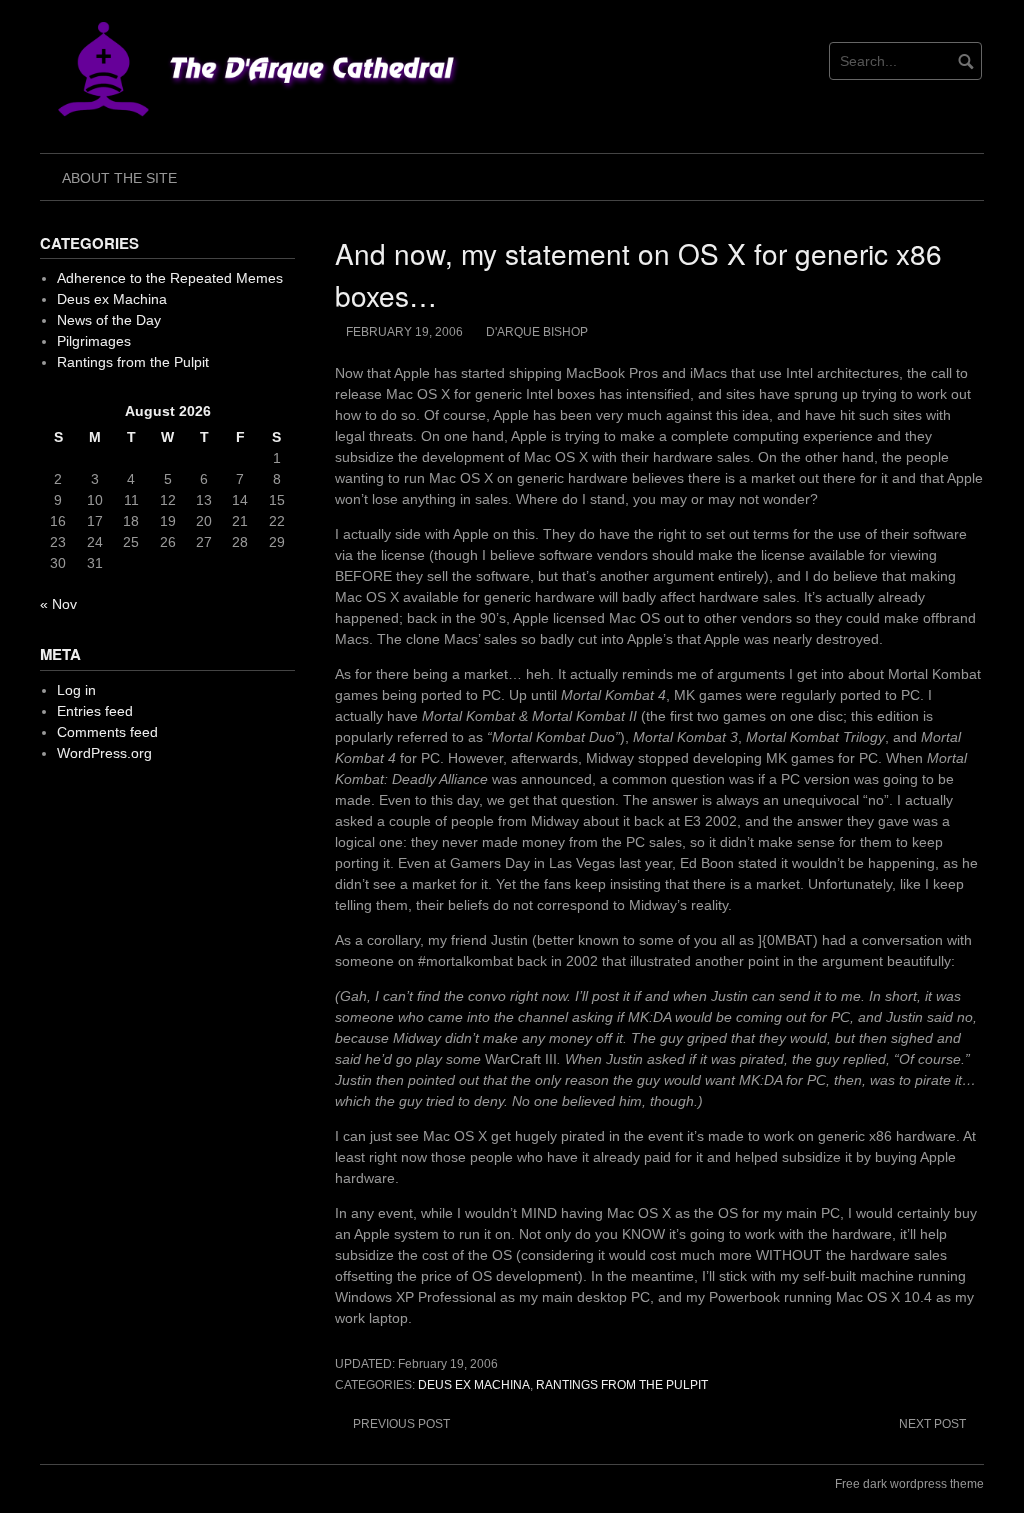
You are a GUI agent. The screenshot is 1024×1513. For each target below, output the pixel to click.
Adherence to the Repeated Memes (170, 278)
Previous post (401, 1424)
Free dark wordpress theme (909, 1484)
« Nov (58, 604)
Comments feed (107, 732)
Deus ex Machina (474, 1385)
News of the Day (109, 320)
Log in (76, 690)
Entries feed (95, 711)
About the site (119, 178)
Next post (932, 1424)
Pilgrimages (94, 341)
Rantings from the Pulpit (622, 1385)
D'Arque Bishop (537, 332)
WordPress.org (104, 753)
